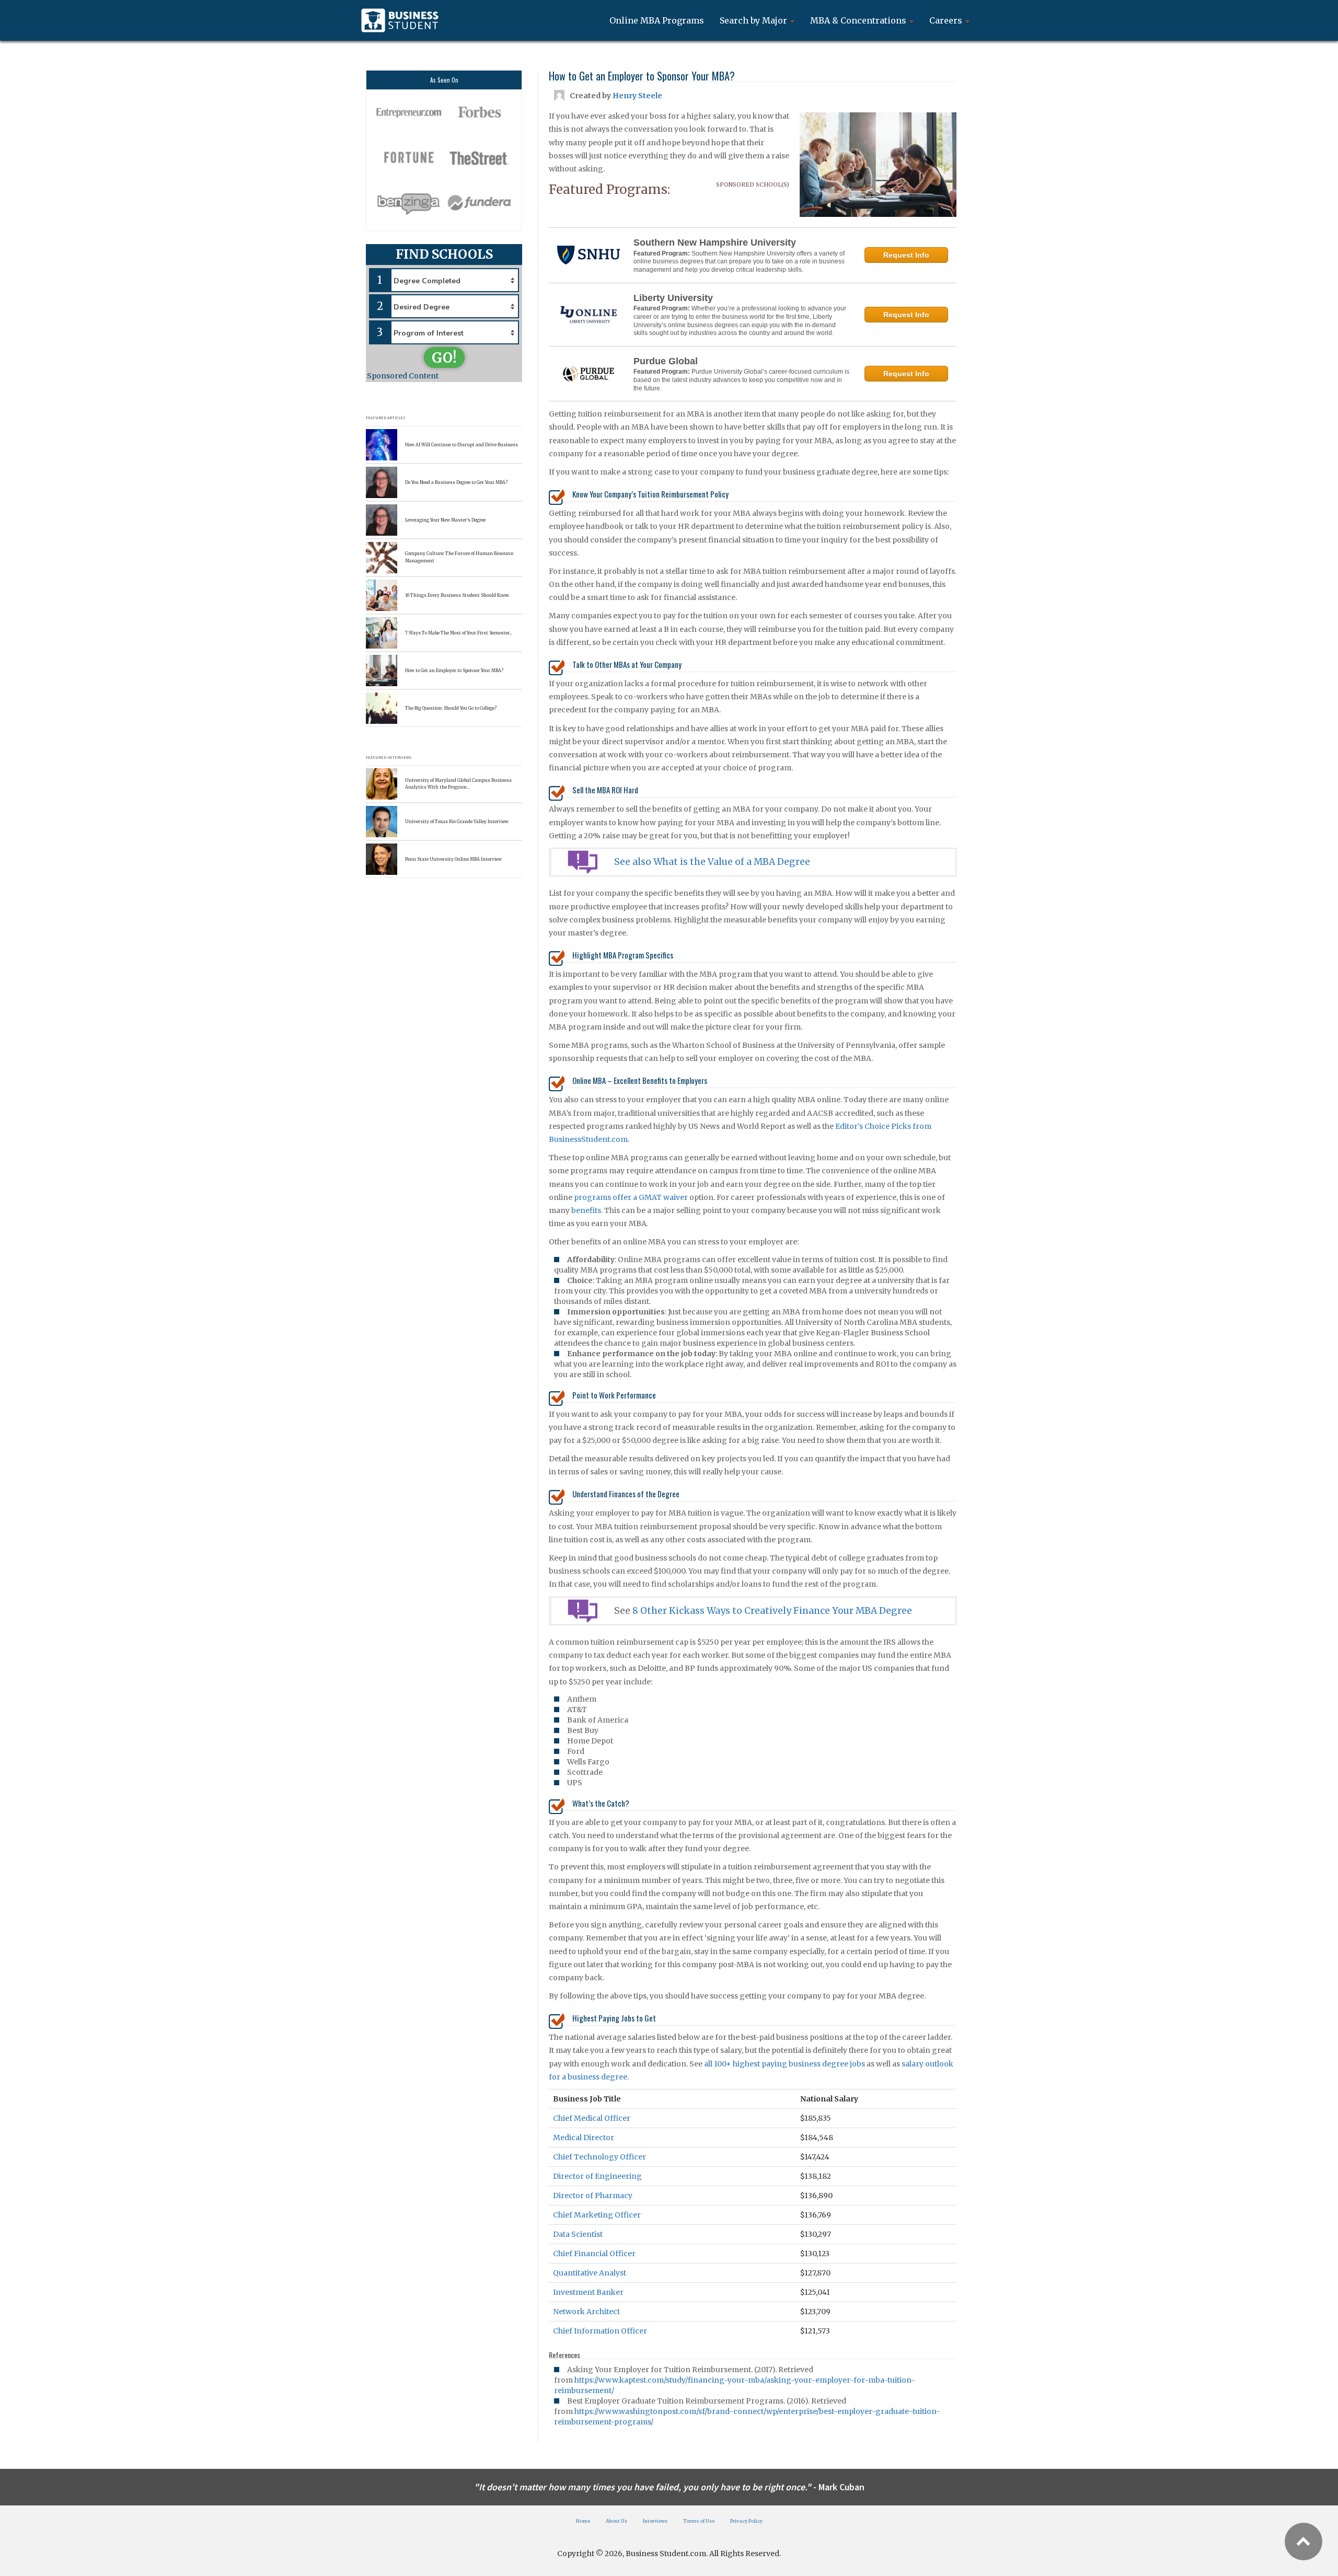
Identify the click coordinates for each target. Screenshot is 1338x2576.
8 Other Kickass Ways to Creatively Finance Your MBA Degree (772, 1611)
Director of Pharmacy (593, 2196)
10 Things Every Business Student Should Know (457, 595)
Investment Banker (588, 2292)
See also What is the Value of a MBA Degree (712, 862)
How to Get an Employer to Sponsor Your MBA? (454, 671)
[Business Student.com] (400, 20)
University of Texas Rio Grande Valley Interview (457, 822)
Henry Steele (637, 96)
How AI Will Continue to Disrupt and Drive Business (462, 445)
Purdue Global (666, 361)
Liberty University (673, 298)
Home (583, 2521)
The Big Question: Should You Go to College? (451, 708)
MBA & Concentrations (859, 20)
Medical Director (584, 2138)
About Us (616, 2521)
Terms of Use (699, 2521)
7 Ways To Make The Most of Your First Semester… (459, 633)
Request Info (906, 255)
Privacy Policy (746, 2521)
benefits (586, 1210)
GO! (444, 358)
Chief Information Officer (600, 2331)
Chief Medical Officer (592, 2118)
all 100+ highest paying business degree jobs (785, 2064)
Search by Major (754, 20)
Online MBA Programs (657, 20)
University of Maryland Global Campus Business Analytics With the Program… (458, 784)
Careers (947, 20)
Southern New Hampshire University (715, 242)
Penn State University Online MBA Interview (453, 859)
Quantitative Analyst (590, 2273)
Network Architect (586, 2312)
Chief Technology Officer (599, 2157)
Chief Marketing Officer (597, 2215)
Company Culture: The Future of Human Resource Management (459, 557)
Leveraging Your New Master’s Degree (445, 520)
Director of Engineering (597, 2176)
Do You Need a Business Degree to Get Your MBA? (456, 482)
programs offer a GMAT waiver (631, 1197)
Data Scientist (578, 2234)
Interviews (655, 2521)
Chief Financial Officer (594, 2254)
